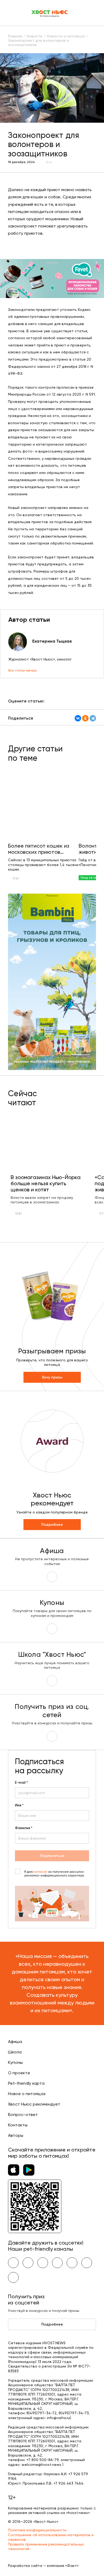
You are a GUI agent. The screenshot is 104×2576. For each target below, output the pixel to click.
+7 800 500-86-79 (42, 2460)
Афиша (15, 2042)
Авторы (16, 2135)
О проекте (19, 2073)
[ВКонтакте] (78, 718)
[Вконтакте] (13, 2263)
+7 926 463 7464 (68, 2483)
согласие (40, 1872)
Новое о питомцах (27, 2094)
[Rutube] (13, 2277)
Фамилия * (24, 1828)
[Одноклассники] (85, 718)
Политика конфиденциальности (37, 2530)
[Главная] (50, 13)
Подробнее (52, 1525)
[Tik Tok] (87, 2263)
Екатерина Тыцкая (52, 641)
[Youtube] (28, 2263)
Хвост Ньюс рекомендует (34, 2104)
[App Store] (14, 2170)
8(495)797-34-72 (41, 2413)
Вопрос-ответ (23, 2115)
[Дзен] (72, 2263)
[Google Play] (29, 2170)
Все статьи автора (23, 670)
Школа (15, 2052)
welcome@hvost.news (41, 2465)
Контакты (18, 2125)
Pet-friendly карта (26, 2083)
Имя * (19, 1805)
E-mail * (21, 1783)
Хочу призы (52, 1377)
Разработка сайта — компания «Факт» (43, 2566)
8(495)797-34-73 (74, 2413)
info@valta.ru (58, 2418)
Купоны (15, 2062)
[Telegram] (93, 718)
